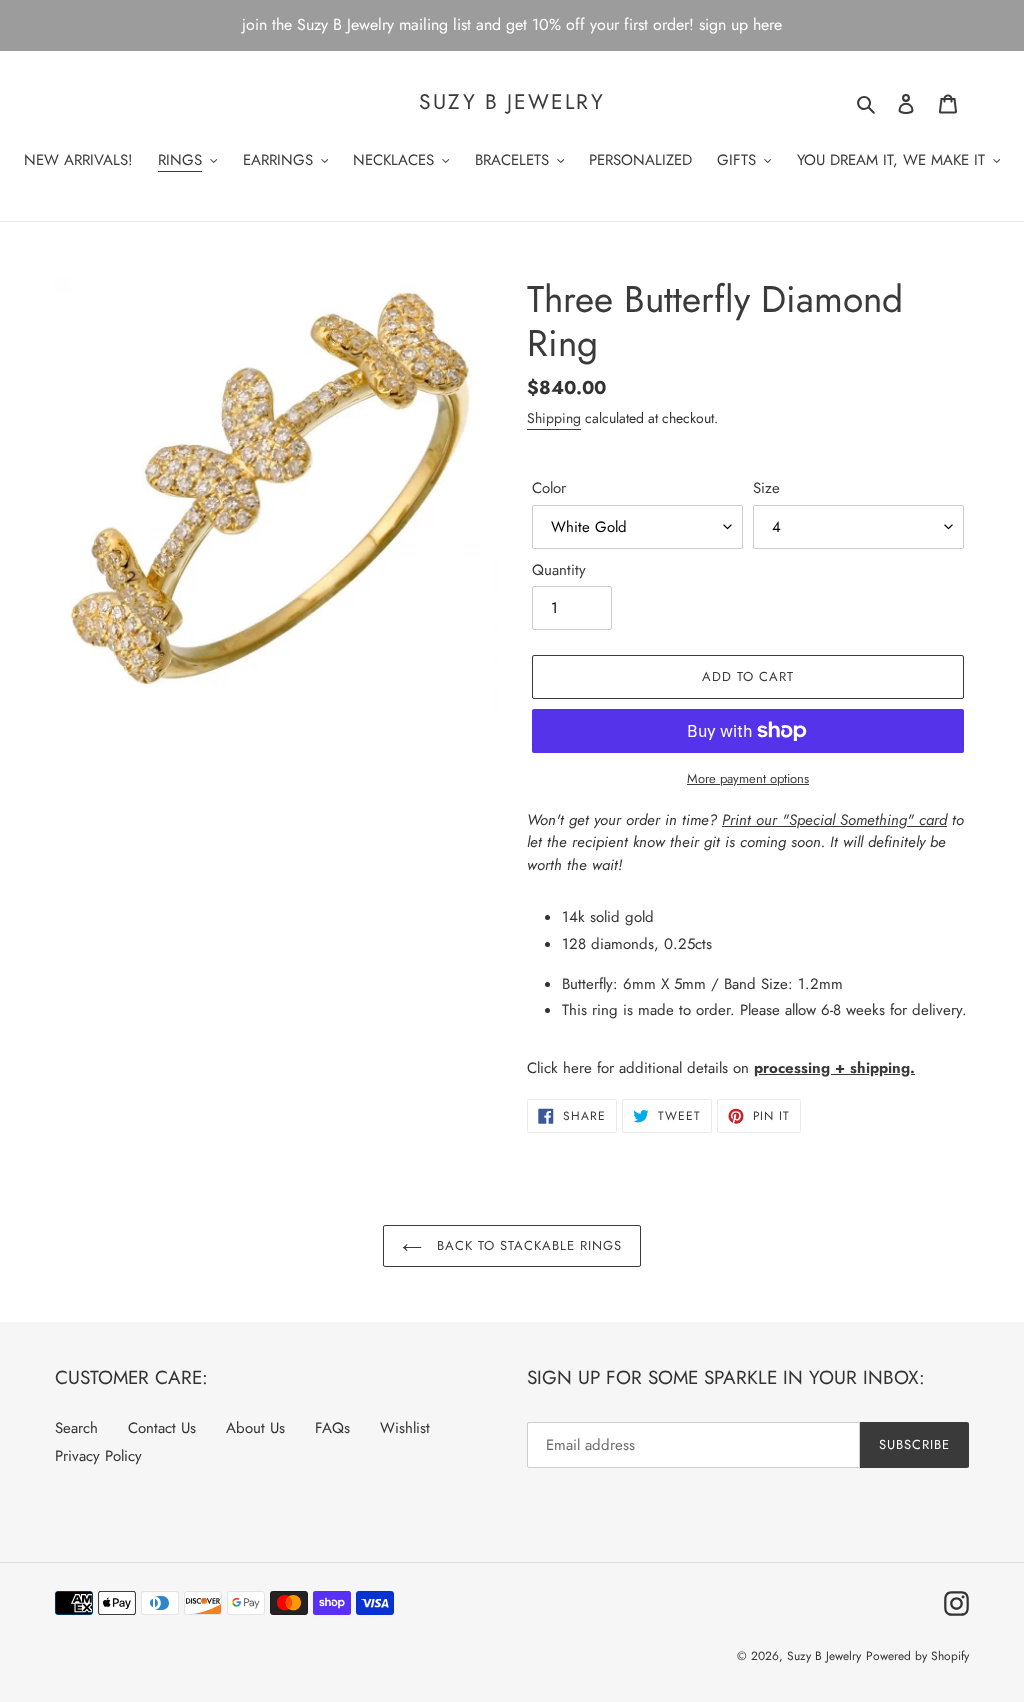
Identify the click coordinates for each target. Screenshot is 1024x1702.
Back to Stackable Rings (527, 1245)
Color (549, 488)
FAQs (332, 1428)
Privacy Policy (98, 1456)
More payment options (748, 778)
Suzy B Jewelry (511, 102)
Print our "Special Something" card (834, 820)
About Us (255, 1428)
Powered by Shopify (917, 1656)
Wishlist (405, 1428)
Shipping (554, 418)
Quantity (559, 570)
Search (76, 1428)
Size (766, 488)
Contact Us (162, 1428)
